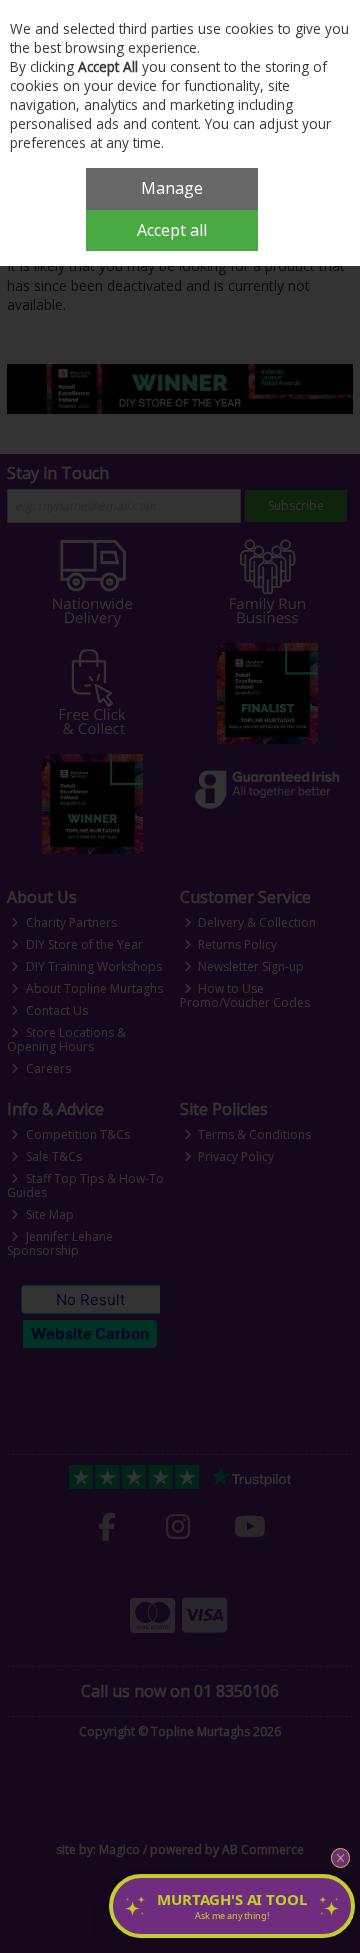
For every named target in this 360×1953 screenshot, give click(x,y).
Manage (172, 188)
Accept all (172, 230)
